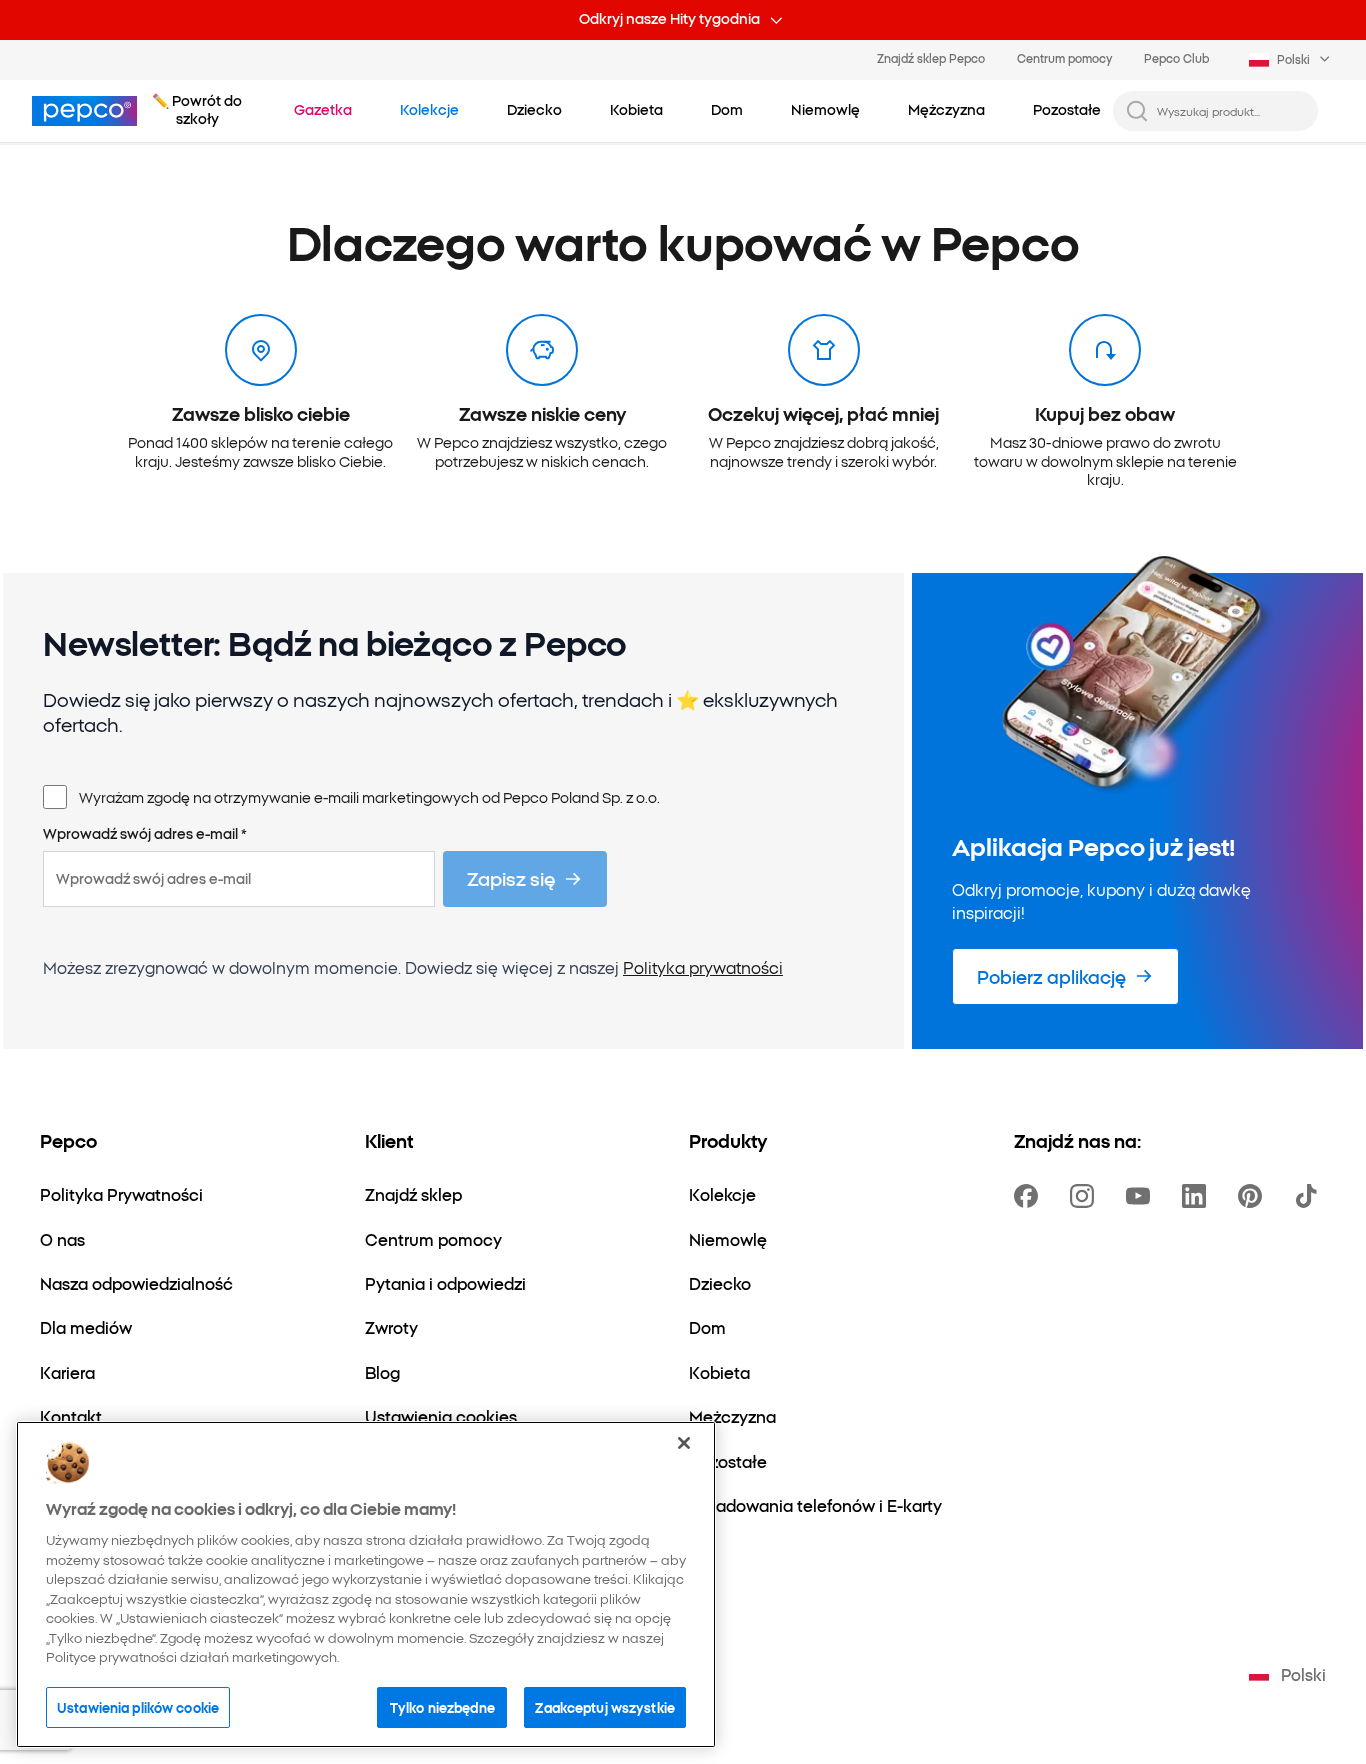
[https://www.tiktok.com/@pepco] (1310, 1196)
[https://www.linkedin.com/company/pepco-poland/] (1198, 1196)
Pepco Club (1176, 58)
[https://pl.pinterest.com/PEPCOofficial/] (1254, 1196)
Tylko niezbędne (442, 1706)
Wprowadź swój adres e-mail (145, 834)
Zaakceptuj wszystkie (605, 1706)
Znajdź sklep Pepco (931, 58)
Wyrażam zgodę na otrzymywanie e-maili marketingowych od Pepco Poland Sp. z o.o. (369, 797)
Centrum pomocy (1064, 58)
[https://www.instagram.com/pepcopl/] (1086, 1196)
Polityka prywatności (703, 967)
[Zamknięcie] (684, 1443)
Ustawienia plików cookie (138, 1706)
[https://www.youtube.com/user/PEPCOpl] (1142, 1196)
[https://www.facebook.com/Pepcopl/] (1030, 1196)
